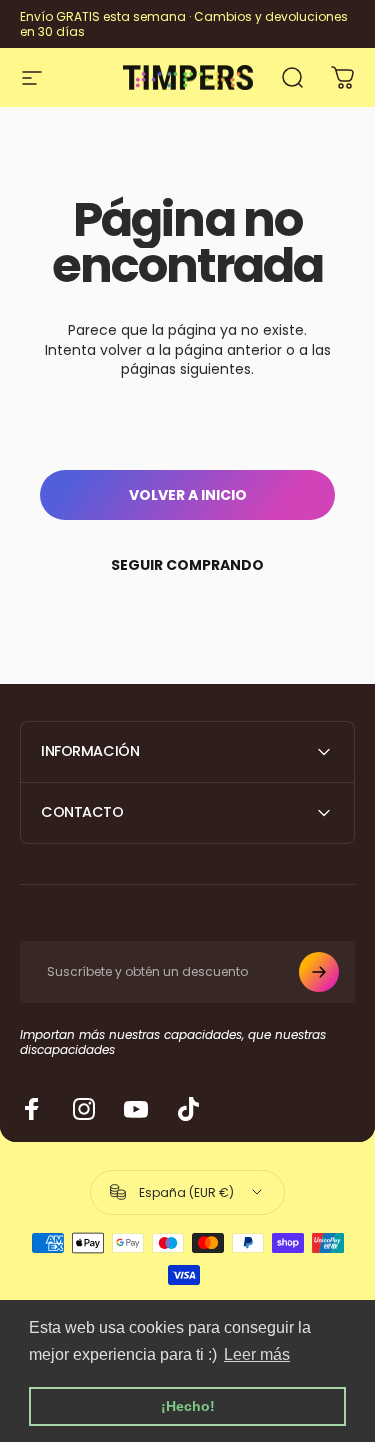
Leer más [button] (257, 1354)
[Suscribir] (319, 972)
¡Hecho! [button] (188, 1406)
